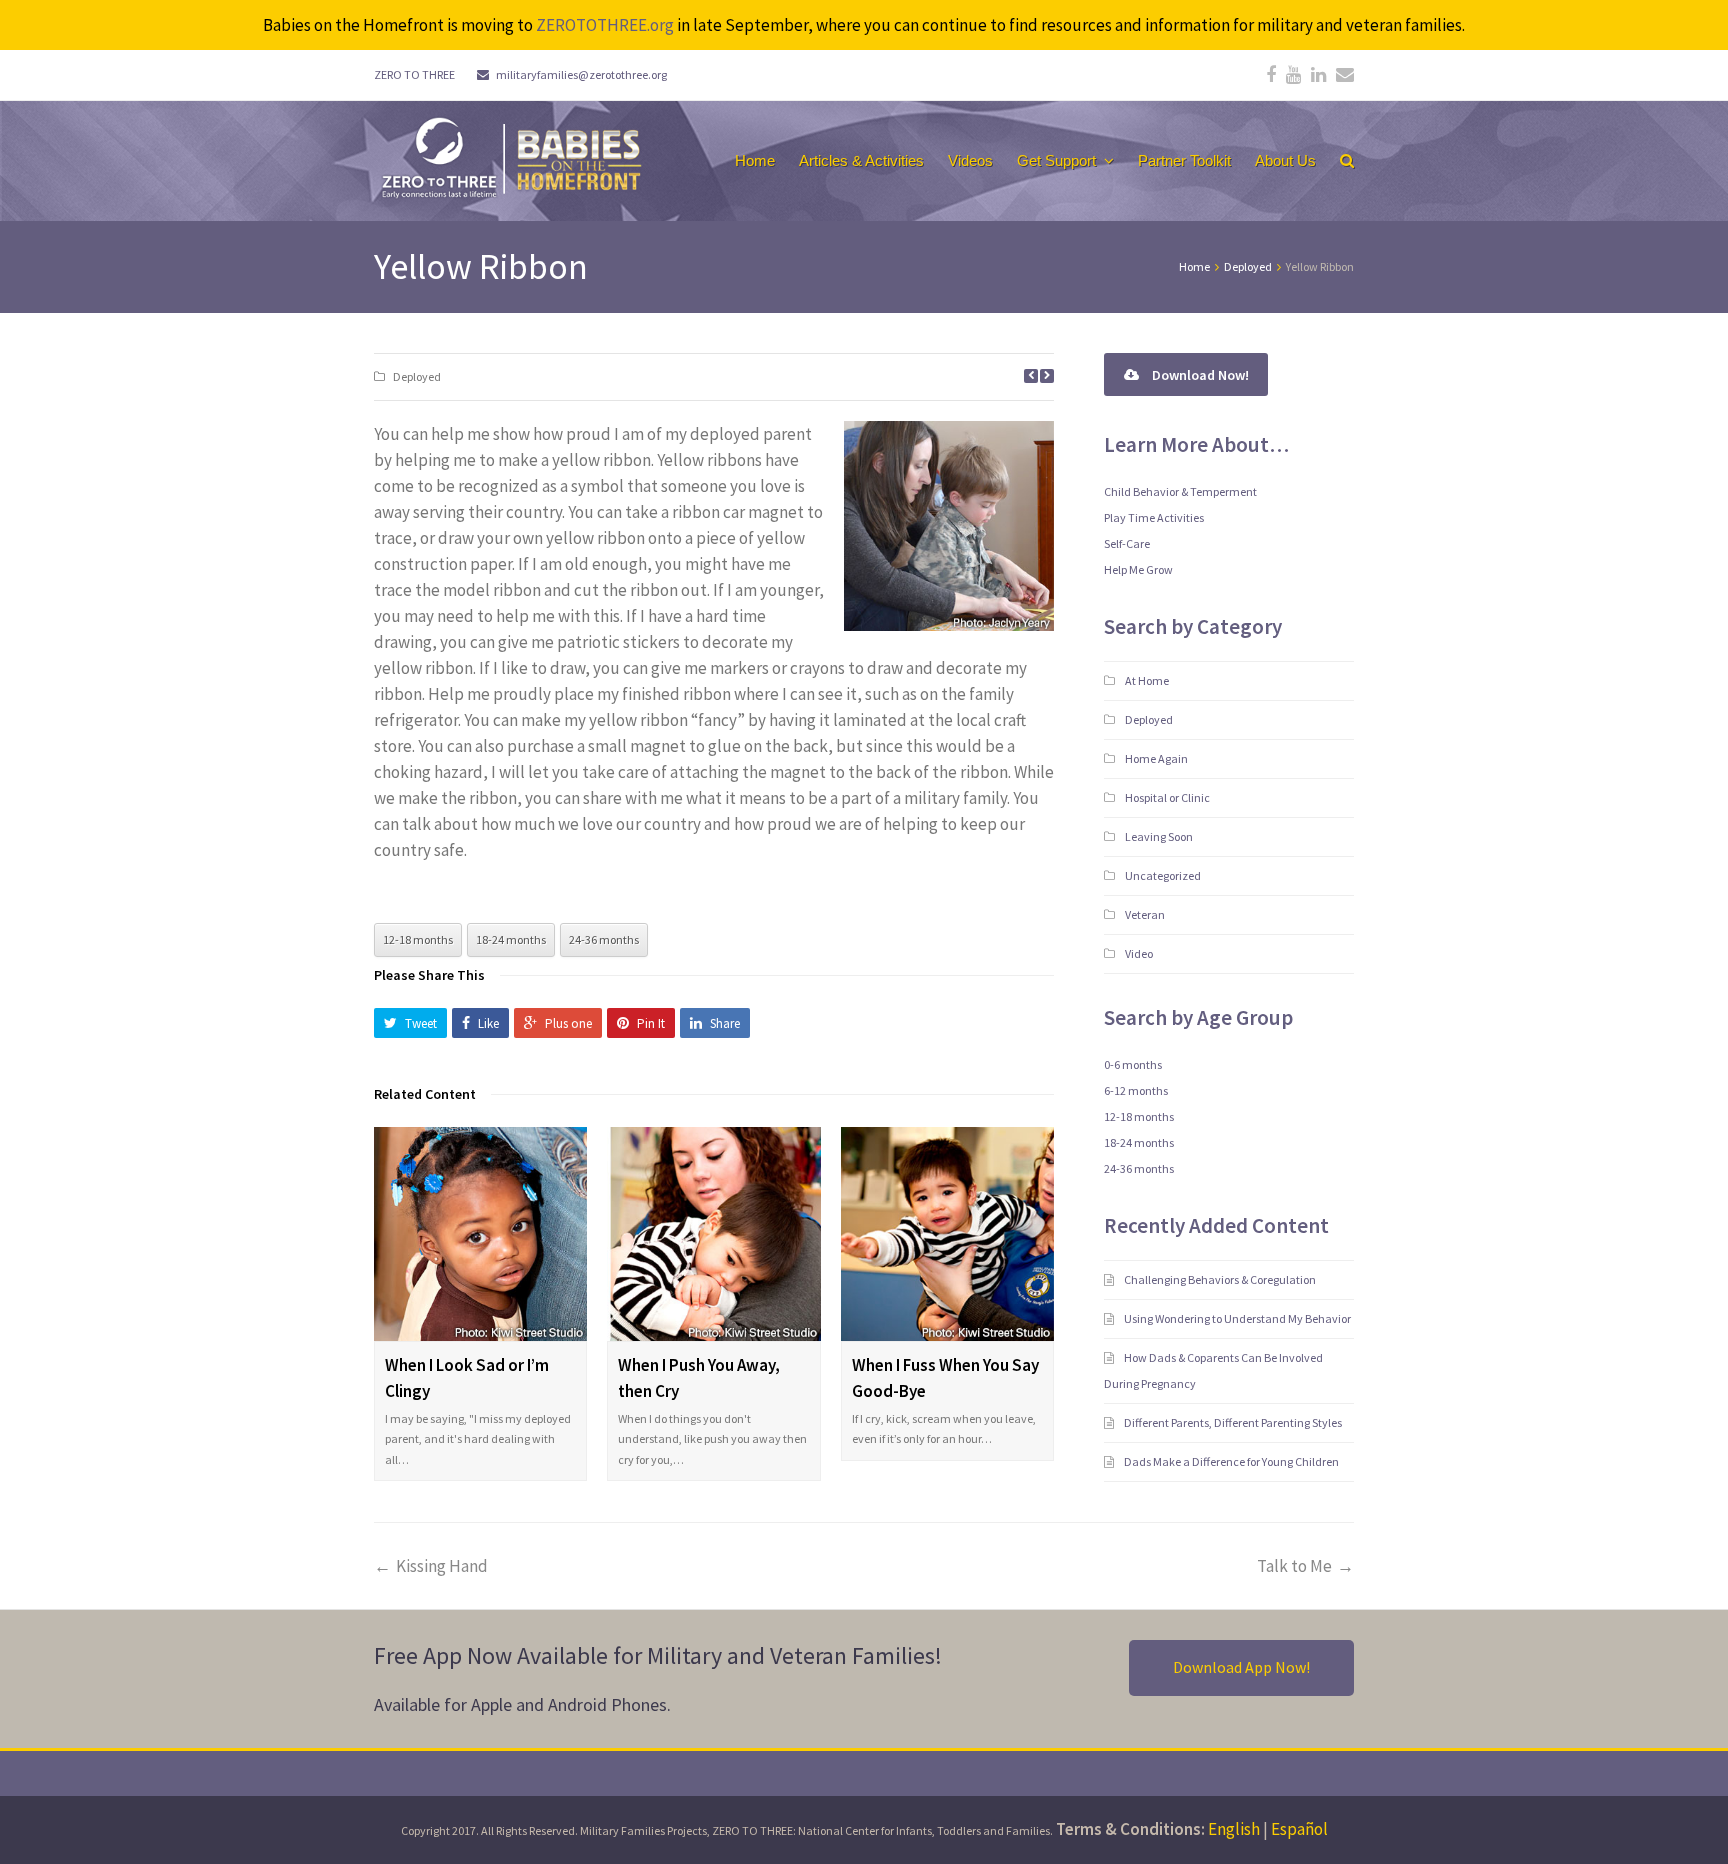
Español (1299, 1829)
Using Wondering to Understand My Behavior (1238, 1318)
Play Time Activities (1154, 517)
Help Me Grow (1138, 569)
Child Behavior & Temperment (1180, 491)
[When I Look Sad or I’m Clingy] (480, 1233)
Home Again (1156, 758)
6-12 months (1136, 1090)
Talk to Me (1294, 1566)
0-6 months (1133, 1064)
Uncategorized (1163, 875)
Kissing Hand (442, 1566)
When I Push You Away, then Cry (699, 1378)
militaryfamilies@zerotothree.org (581, 74)
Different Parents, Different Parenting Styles (1234, 1422)
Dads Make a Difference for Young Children (1232, 1461)
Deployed (417, 376)
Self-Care (1127, 543)
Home (755, 160)
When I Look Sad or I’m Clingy (467, 1378)
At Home (1147, 680)
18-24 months (511, 939)
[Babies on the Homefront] (510, 156)
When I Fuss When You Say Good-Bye (945, 1378)
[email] (1345, 75)
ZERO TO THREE (414, 74)
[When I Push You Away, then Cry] (713, 1233)
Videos (970, 160)
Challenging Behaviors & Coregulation (1221, 1279)
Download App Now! (1241, 1667)
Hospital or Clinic (1167, 797)
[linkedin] (1318, 75)
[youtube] (1293, 75)
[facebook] (1271, 75)
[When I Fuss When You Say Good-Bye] (947, 1233)
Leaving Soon (1159, 836)
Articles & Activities (861, 160)
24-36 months (604, 939)
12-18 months (418, 939)
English (1234, 1829)
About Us (1285, 160)
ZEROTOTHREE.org (605, 25)
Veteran (1145, 914)
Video (1139, 953)
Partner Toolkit (1184, 160)
